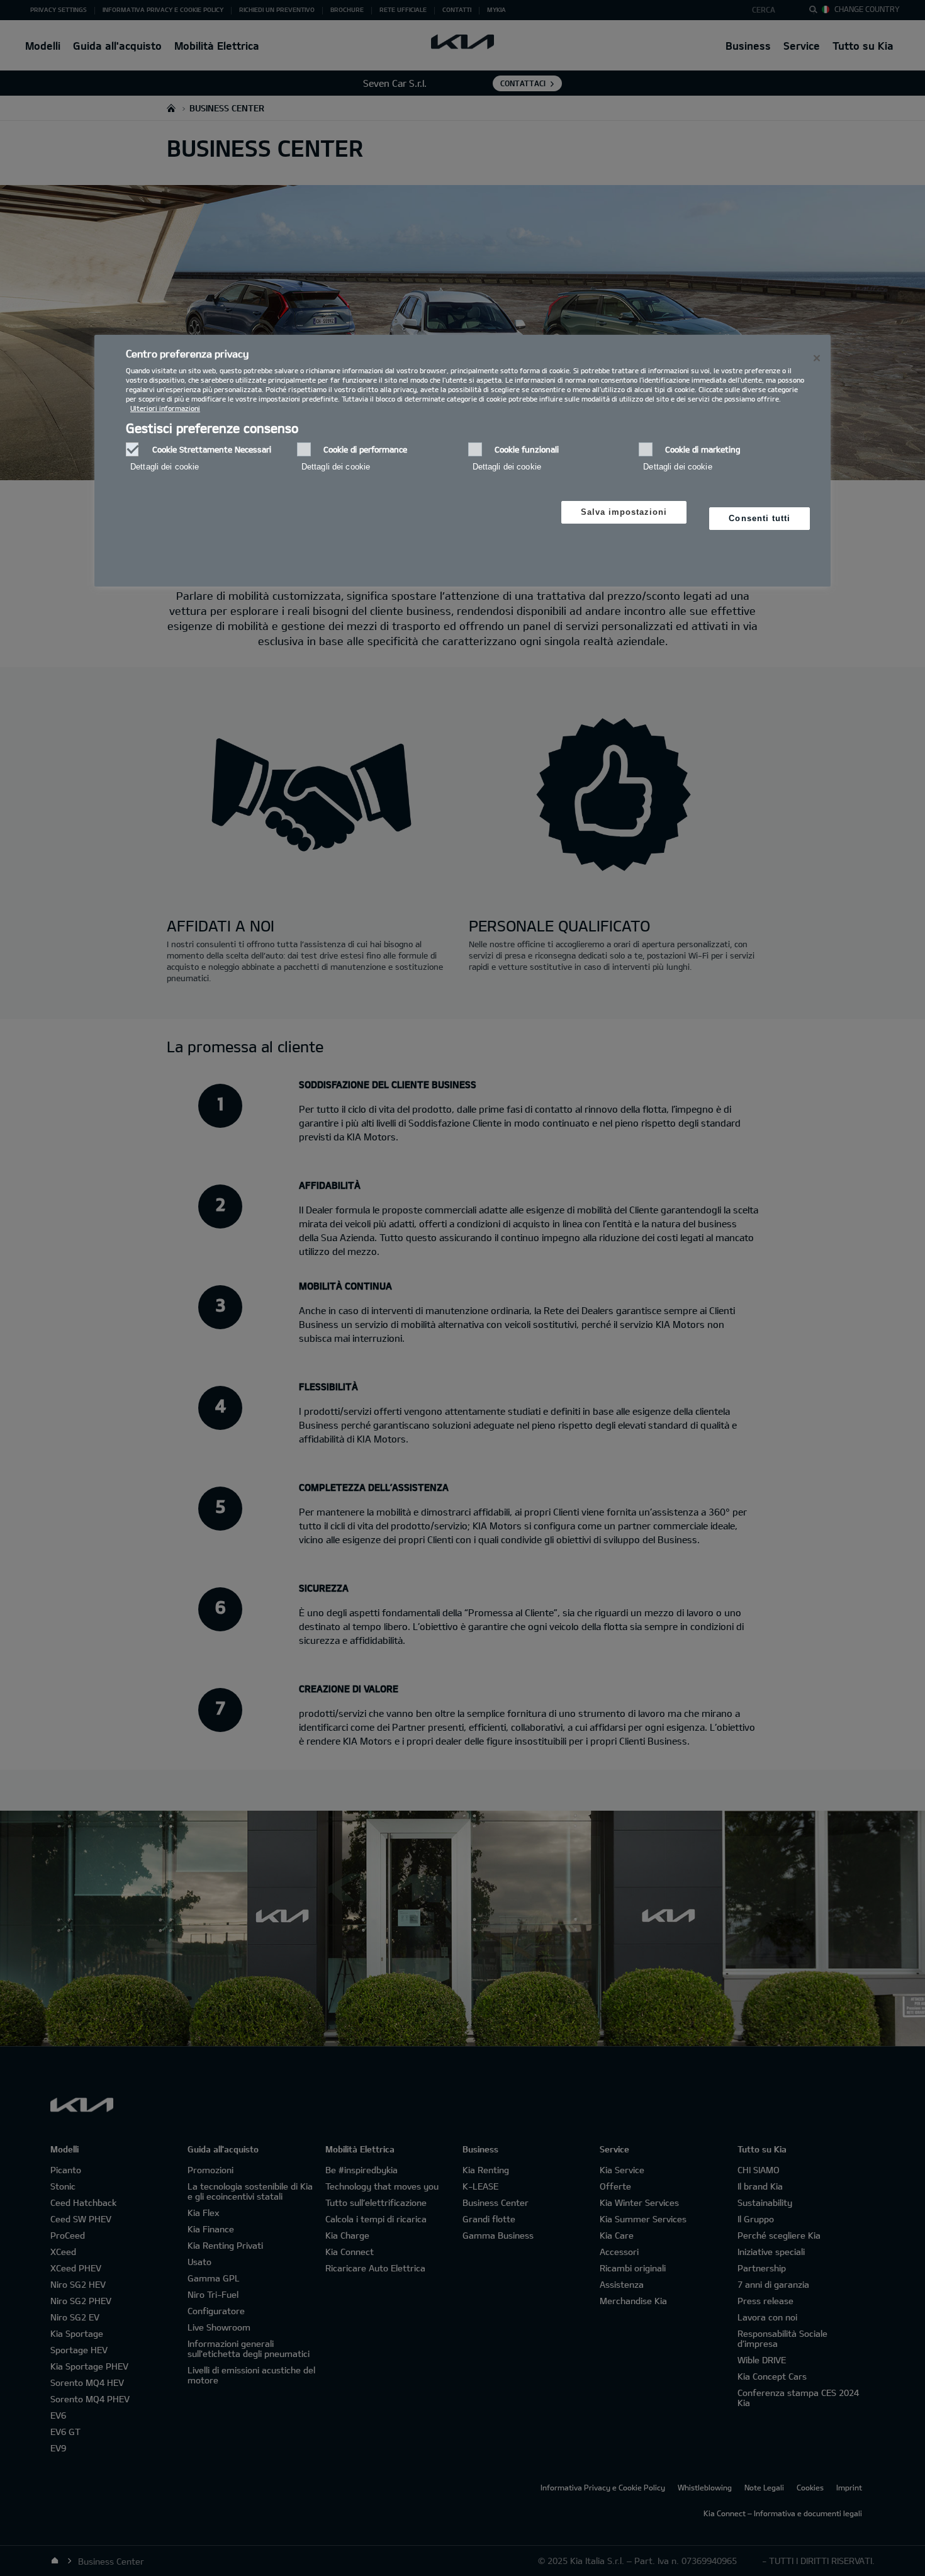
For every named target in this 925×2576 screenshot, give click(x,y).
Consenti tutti (760, 518)
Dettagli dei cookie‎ (165, 467)
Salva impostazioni (624, 512)
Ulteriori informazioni (165, 408)
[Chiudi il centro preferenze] (817, 358)
